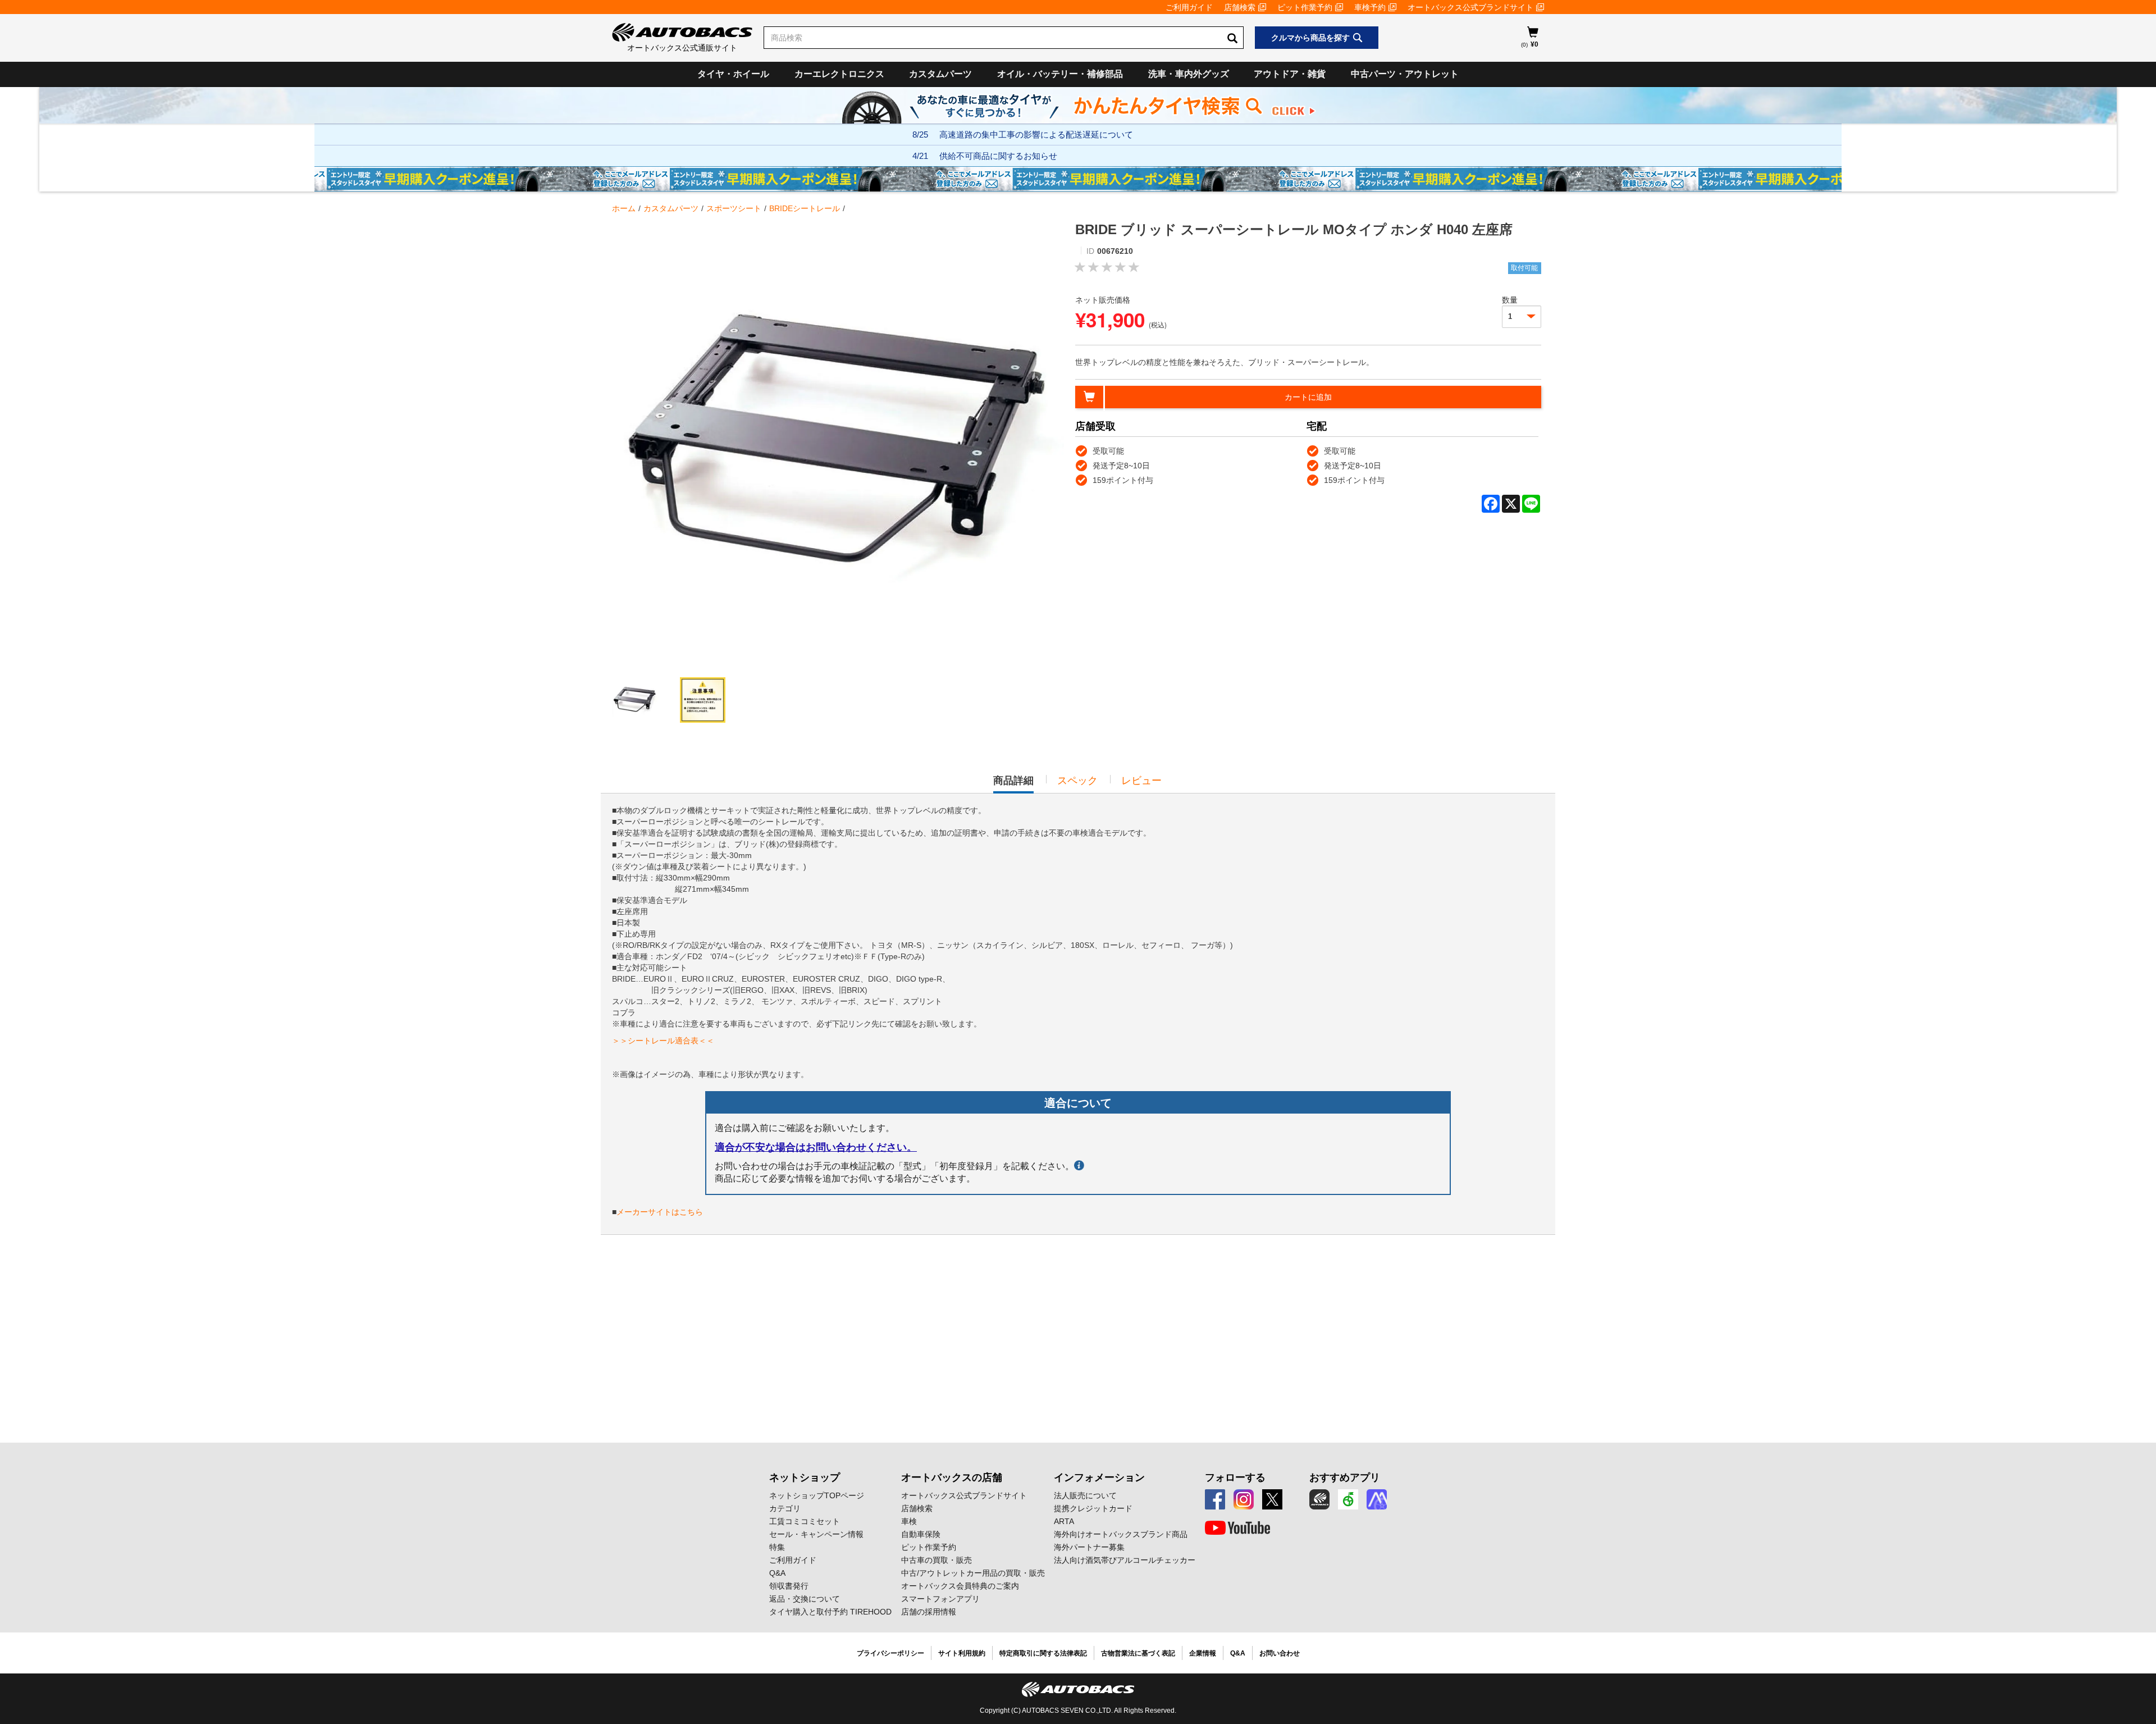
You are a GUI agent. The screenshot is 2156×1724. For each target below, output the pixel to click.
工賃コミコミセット (805, 1521)
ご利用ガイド (1189, 7)
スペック (1077, 781)
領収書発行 (789, 1586)
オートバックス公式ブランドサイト (1470, 7)
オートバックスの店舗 (952, 1477)
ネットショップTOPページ (817, 1495)
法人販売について (1085, 1495)
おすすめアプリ (1345, 1477)
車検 (909, 1521)
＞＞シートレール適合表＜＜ (663, 1041)
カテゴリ (785, 1508)
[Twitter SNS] (1272, 1499)
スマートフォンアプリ (940, 1599)
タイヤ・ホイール (733, 74)
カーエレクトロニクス (839, 74)
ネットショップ (805, 1477)
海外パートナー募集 (1089, 1547)
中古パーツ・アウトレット (1405, 74)
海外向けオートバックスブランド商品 (1121, 1534)
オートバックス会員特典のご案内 (960, 1586)
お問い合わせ (1280, 1653)
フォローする (1235, 1477)
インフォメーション (1099, 1477)
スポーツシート (734, 208)
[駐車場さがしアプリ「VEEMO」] (1348, 1499)
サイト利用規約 (962, 1653)
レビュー (1141, 781)
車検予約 (1370, 7)
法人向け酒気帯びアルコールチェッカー (1125, 1560)
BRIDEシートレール (805, 208)
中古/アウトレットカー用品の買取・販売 (973, 1573)
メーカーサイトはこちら (660, 1212)
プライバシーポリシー (890, 1653)
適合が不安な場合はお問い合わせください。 (816, 1147)
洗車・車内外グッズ (1189, 74)
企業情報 (1203, 1653)
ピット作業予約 (1305, 7)
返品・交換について (805, 1599)
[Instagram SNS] (1244, 1499)
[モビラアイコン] (1377, 1499)
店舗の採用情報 (929, 1612)
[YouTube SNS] (1237, 1528)
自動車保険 (921, 1534)
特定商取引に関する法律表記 (1043, 1653)
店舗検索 (1240, 7)
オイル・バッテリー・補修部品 (1060, 74)
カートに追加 (1308, 397)
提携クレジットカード (1093, 1508)
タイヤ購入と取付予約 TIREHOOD (830, 1612)
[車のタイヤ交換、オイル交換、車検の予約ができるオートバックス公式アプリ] (1319, 1499)
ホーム (624, 208)
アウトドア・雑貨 (1290, 74)
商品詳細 (1013, 784)
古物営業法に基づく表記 (1138, 1653)
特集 (777, 1547)
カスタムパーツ (940, 74)
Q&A (777, 1573)
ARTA (1064, 1521)
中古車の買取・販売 (937, 1560)
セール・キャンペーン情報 (816, 1534)
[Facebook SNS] (1215, 1499)
